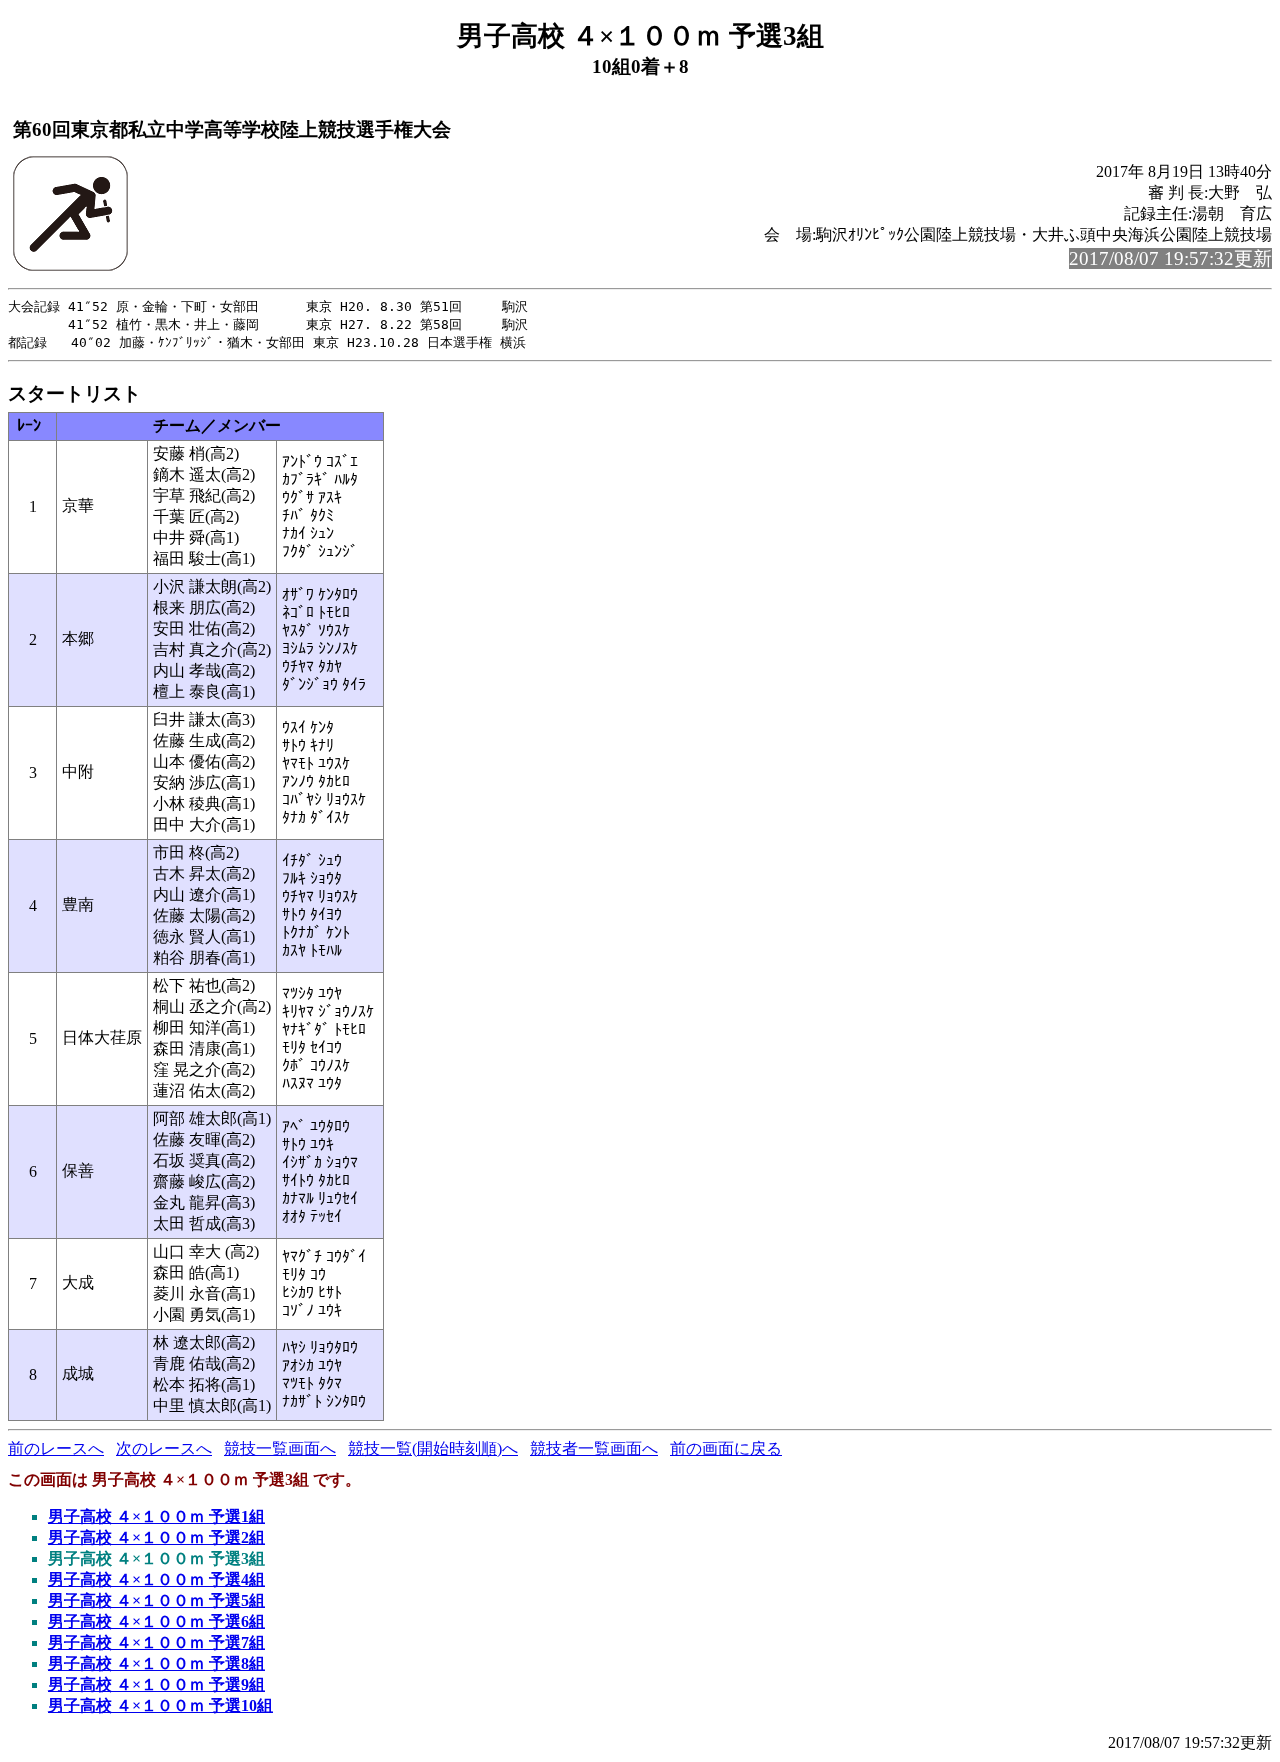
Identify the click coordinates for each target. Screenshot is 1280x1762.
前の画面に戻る (726, 1448)
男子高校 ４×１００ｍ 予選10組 (160, 1705)
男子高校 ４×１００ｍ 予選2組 (156, 1537)
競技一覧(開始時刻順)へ (433, 1448)
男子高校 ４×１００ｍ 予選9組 (156, 1684)
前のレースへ (56, 1448)
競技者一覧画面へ (594, 1448)
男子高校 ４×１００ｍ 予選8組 (156, 1663)
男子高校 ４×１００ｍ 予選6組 (156, 1621)
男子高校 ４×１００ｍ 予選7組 (156, 1642)
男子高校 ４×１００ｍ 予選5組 (156, 1600)
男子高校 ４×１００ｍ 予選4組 (156, 1579)
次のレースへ (164, 1448)
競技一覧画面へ (280, 1448)
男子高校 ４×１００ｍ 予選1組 (156, 1516)
